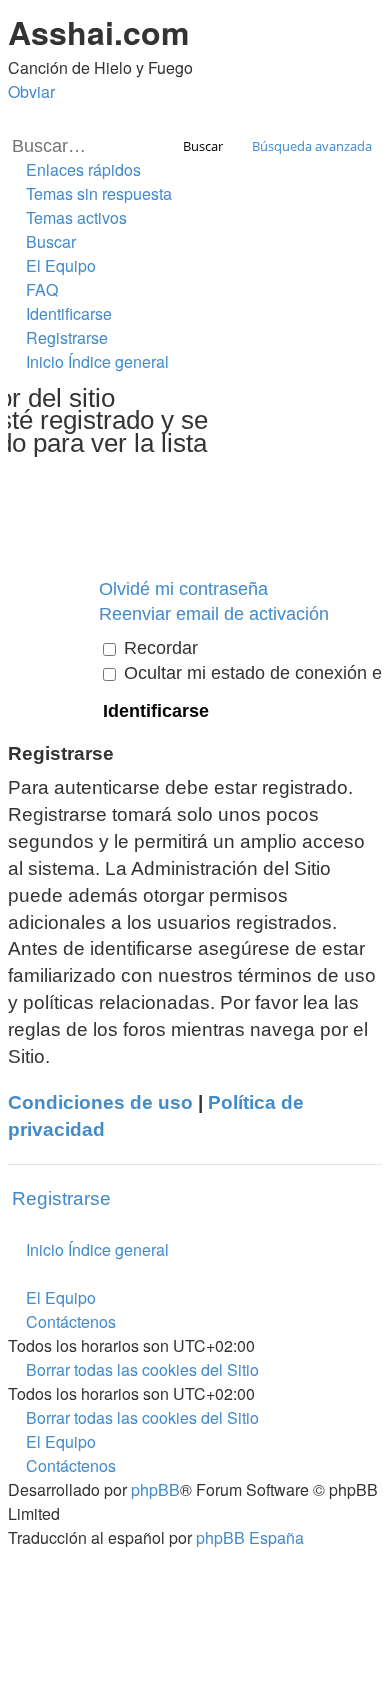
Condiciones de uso (100, 1102)
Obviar (31, 91)
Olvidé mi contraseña (183, 589)
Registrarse (61, 1198)
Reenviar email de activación (214, 614)
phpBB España (250, 1537)
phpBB (155, 1489)
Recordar (158, 648)
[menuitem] (90, 193)
